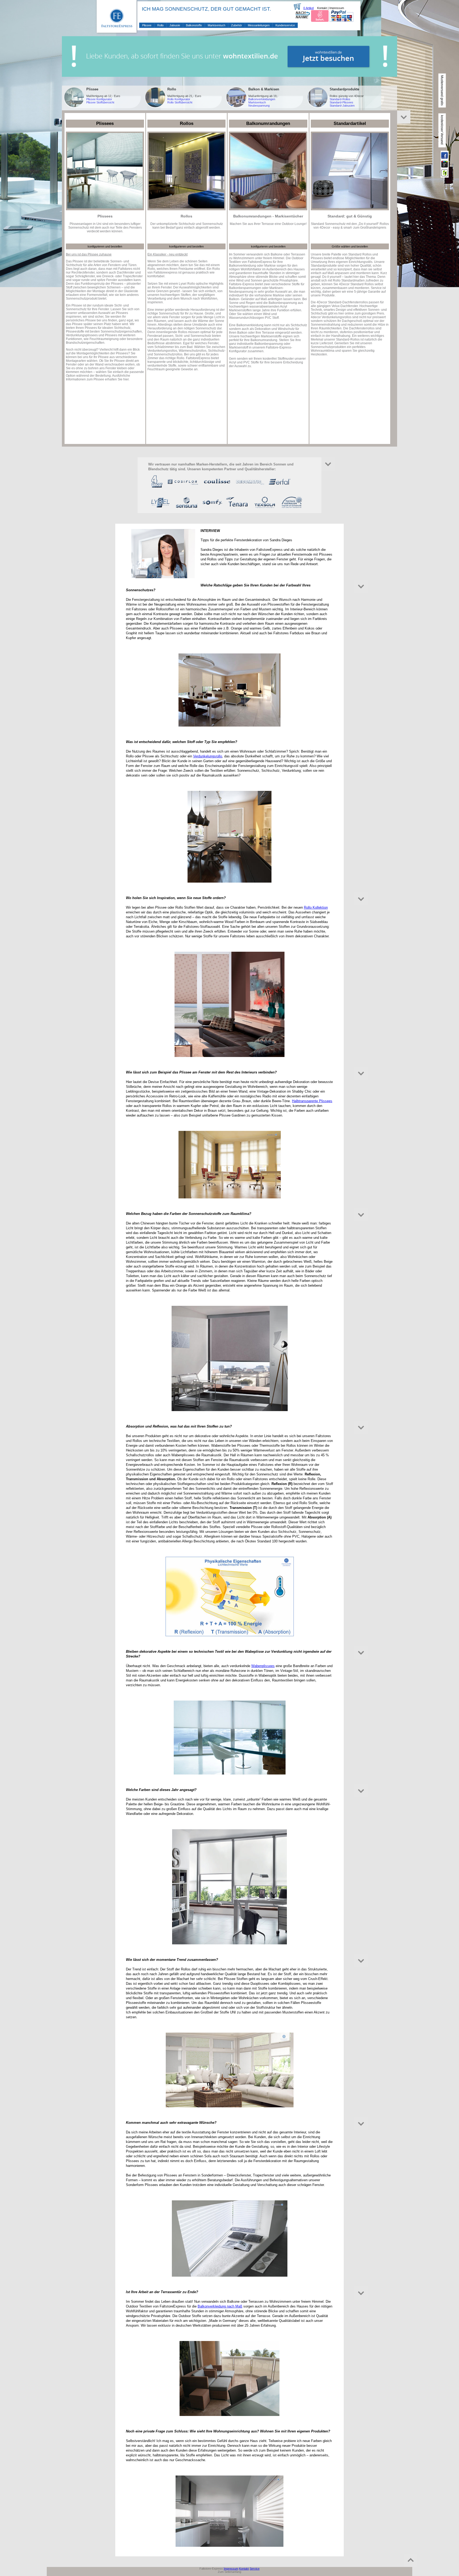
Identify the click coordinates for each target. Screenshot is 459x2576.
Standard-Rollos (340, 99)
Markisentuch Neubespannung (259, 104)
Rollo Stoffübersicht (180, 102)
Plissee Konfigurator (99, 99)
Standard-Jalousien (342, 106)
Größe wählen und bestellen (350, 246)
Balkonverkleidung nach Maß (220, 2306)
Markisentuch (216, 25)
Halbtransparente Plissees (312, 1101)
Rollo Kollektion (316, 907)
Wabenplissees (263, 1666)
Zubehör (237, 25)
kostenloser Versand (442, 130)
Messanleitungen (259, 25)
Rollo (160, 25)
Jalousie (175, 25)
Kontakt (322, 8)
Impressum (337, 8)
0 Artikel (309, 8)
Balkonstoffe (194, 25)
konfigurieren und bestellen (105, 246)
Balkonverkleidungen (262, 99)
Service (255, 2569)
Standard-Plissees (341, 102)
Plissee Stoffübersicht (100, 102)
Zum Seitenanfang (229, 2572)
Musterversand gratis (442, 90)
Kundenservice (285, 25)
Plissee (147, 25)
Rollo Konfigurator (179, 99)
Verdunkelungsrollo (208, 756)
